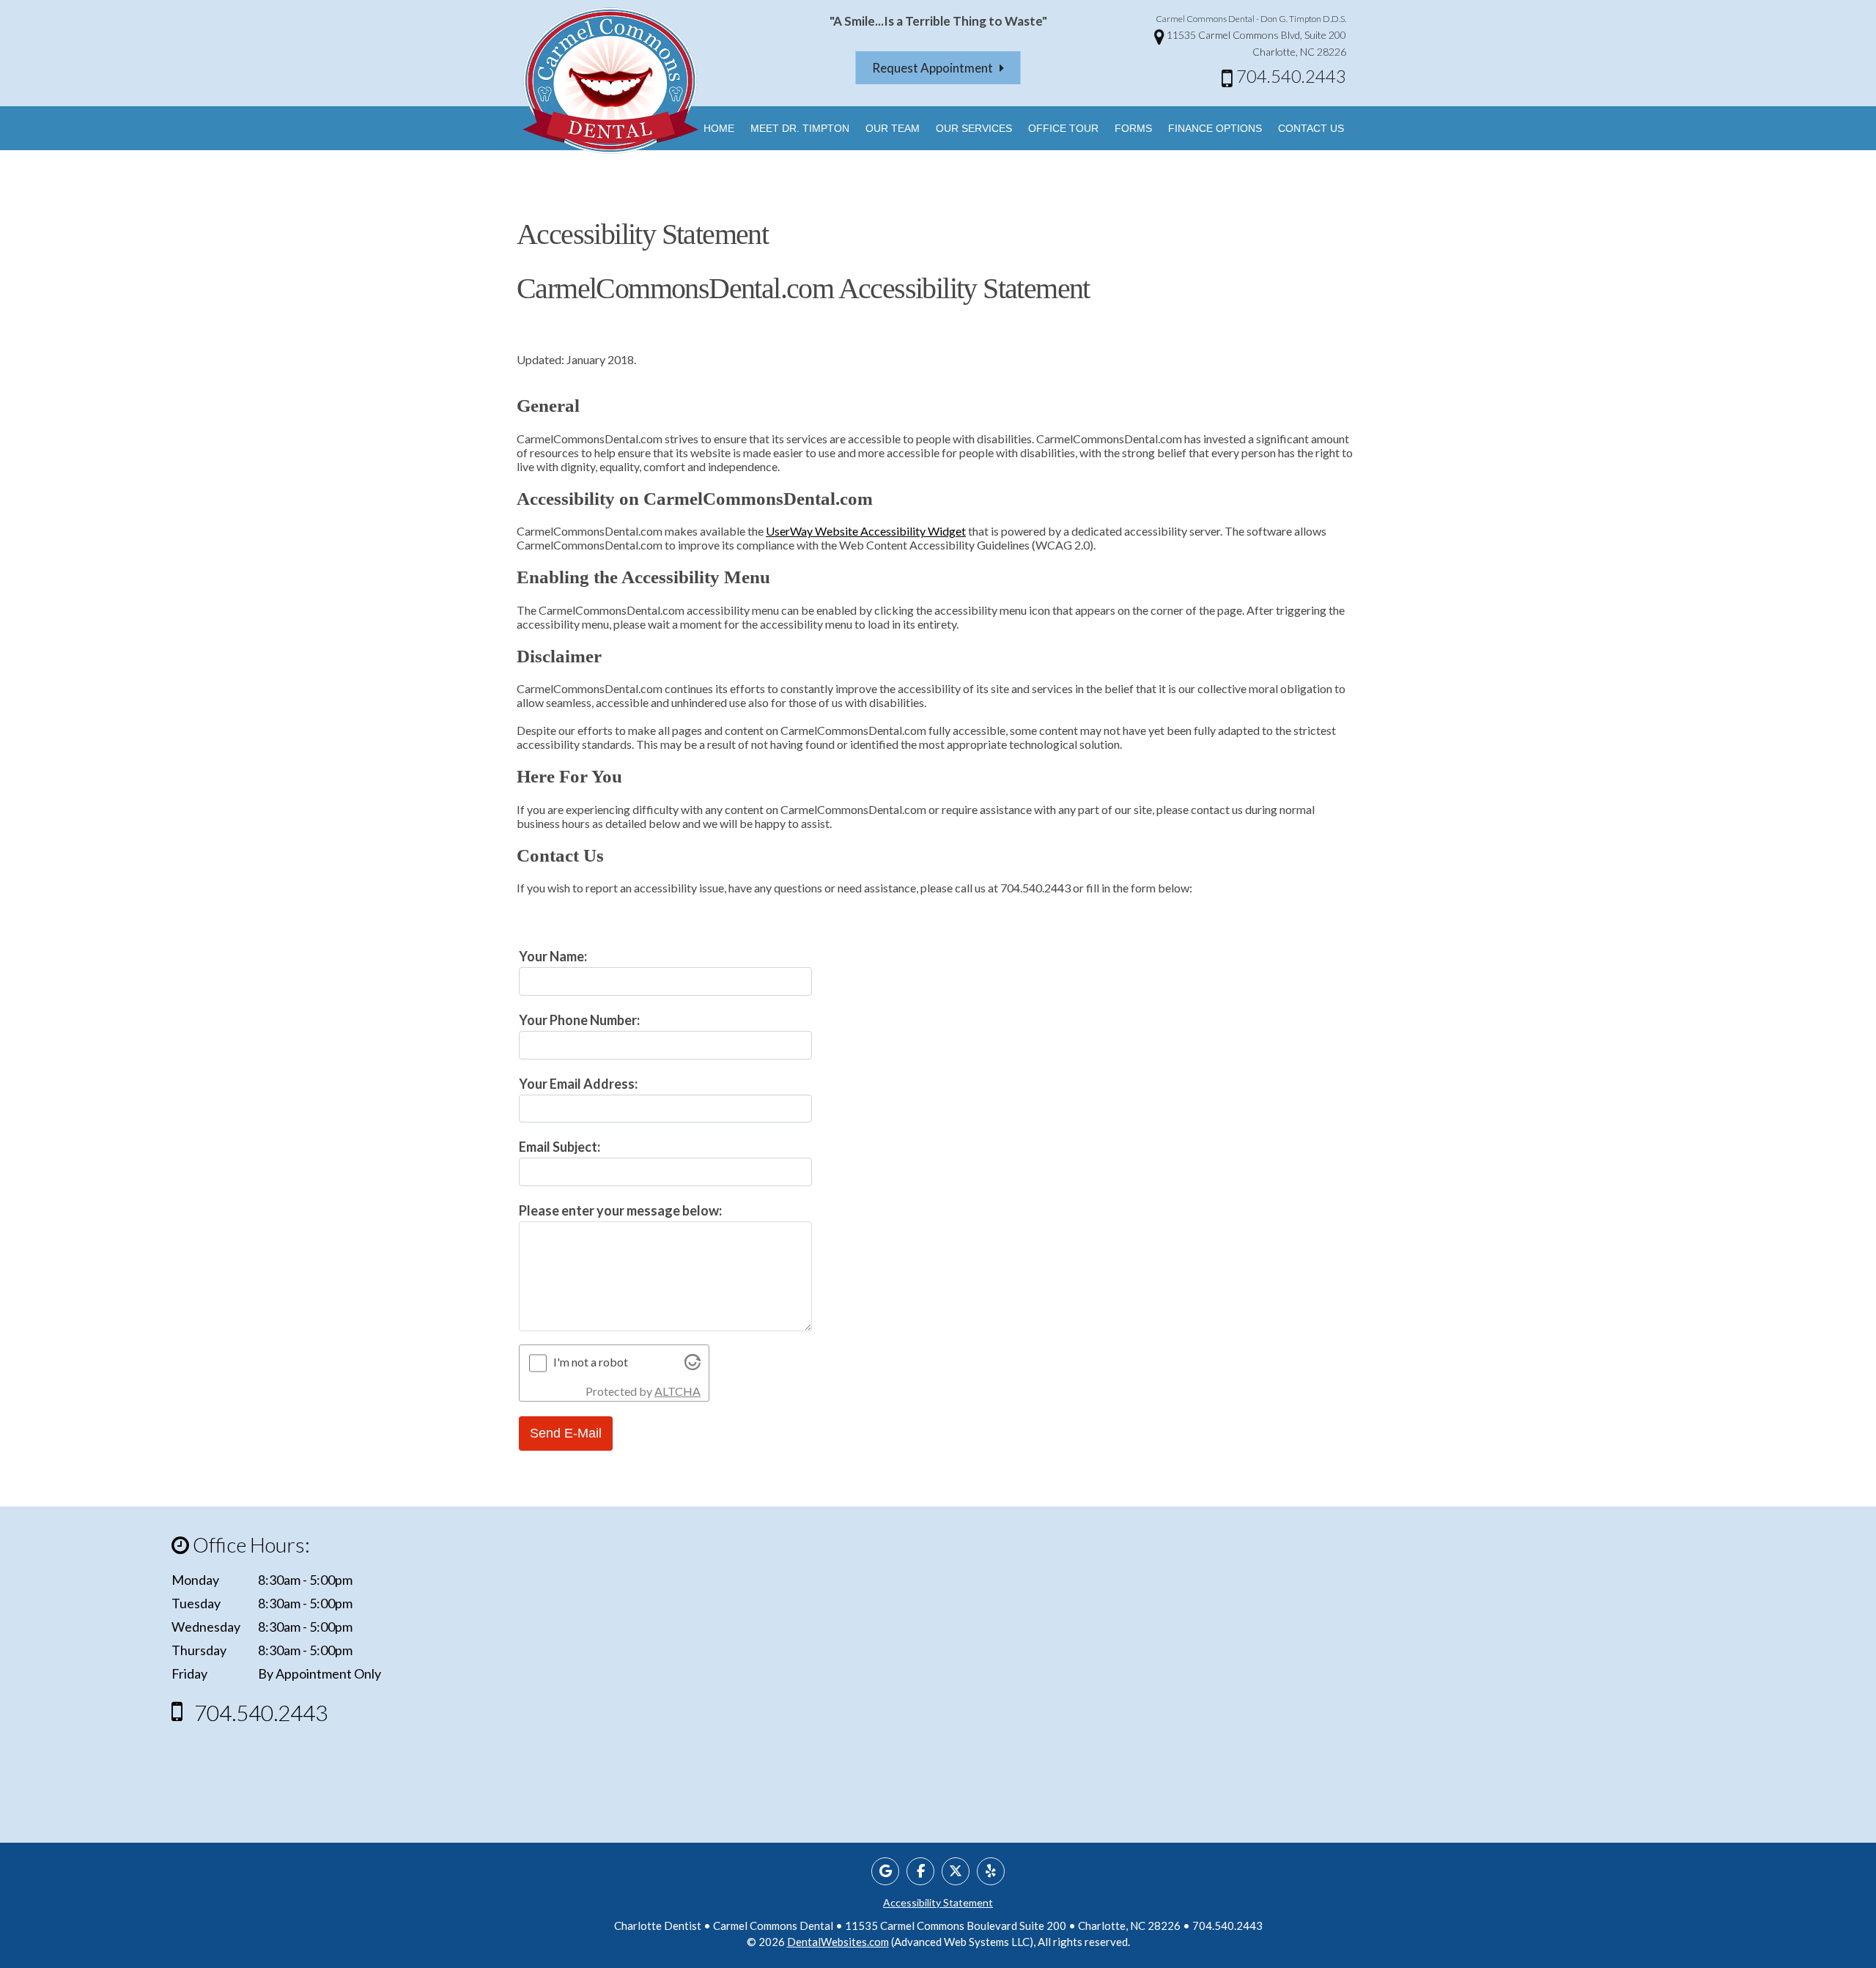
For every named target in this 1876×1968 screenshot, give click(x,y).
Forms (1133, 128)
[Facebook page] (920, 1871)
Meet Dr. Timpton (800, 128)
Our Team (893, 128)
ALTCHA (677, 1391)
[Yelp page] (991, 1871)
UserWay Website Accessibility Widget (866, 531)
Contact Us (1311, 128)
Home (719, 128)
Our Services (974, 128)
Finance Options (1215, 128)
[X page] (956, 1871)
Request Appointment (936, 68)
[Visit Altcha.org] (693, 1365)
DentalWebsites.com (838, 1942)
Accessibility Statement (938, 1902)
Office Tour (1063, 128)
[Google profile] (885, 1871)
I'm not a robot (591, 1362)
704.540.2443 (1289, 76)
